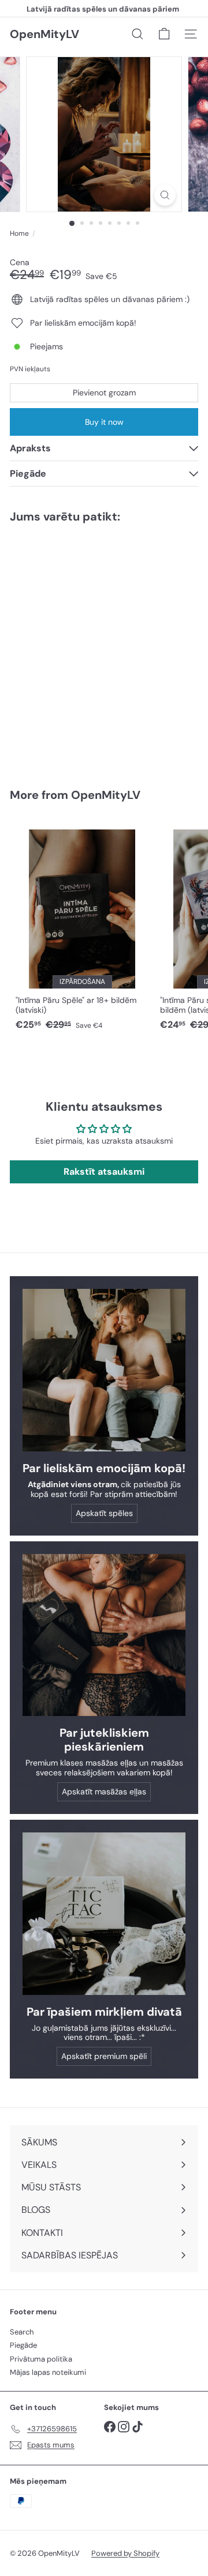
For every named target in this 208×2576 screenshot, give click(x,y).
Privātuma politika (41, 2359)
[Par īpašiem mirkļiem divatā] (104, 1914)
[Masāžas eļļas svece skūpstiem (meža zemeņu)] (82, 648)
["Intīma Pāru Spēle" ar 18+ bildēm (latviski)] (82, 927)
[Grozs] (164, 34)
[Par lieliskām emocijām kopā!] (104, 1370)
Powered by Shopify (125, 2553)
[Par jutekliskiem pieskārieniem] (104, 1635)
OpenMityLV (44, 34)
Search (22, 2332)
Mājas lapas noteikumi (48, 2372)
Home (19, 233)
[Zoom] (165, 195)
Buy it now (104, 422)
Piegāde (23, 2345)
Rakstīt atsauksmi (104, 1172)
